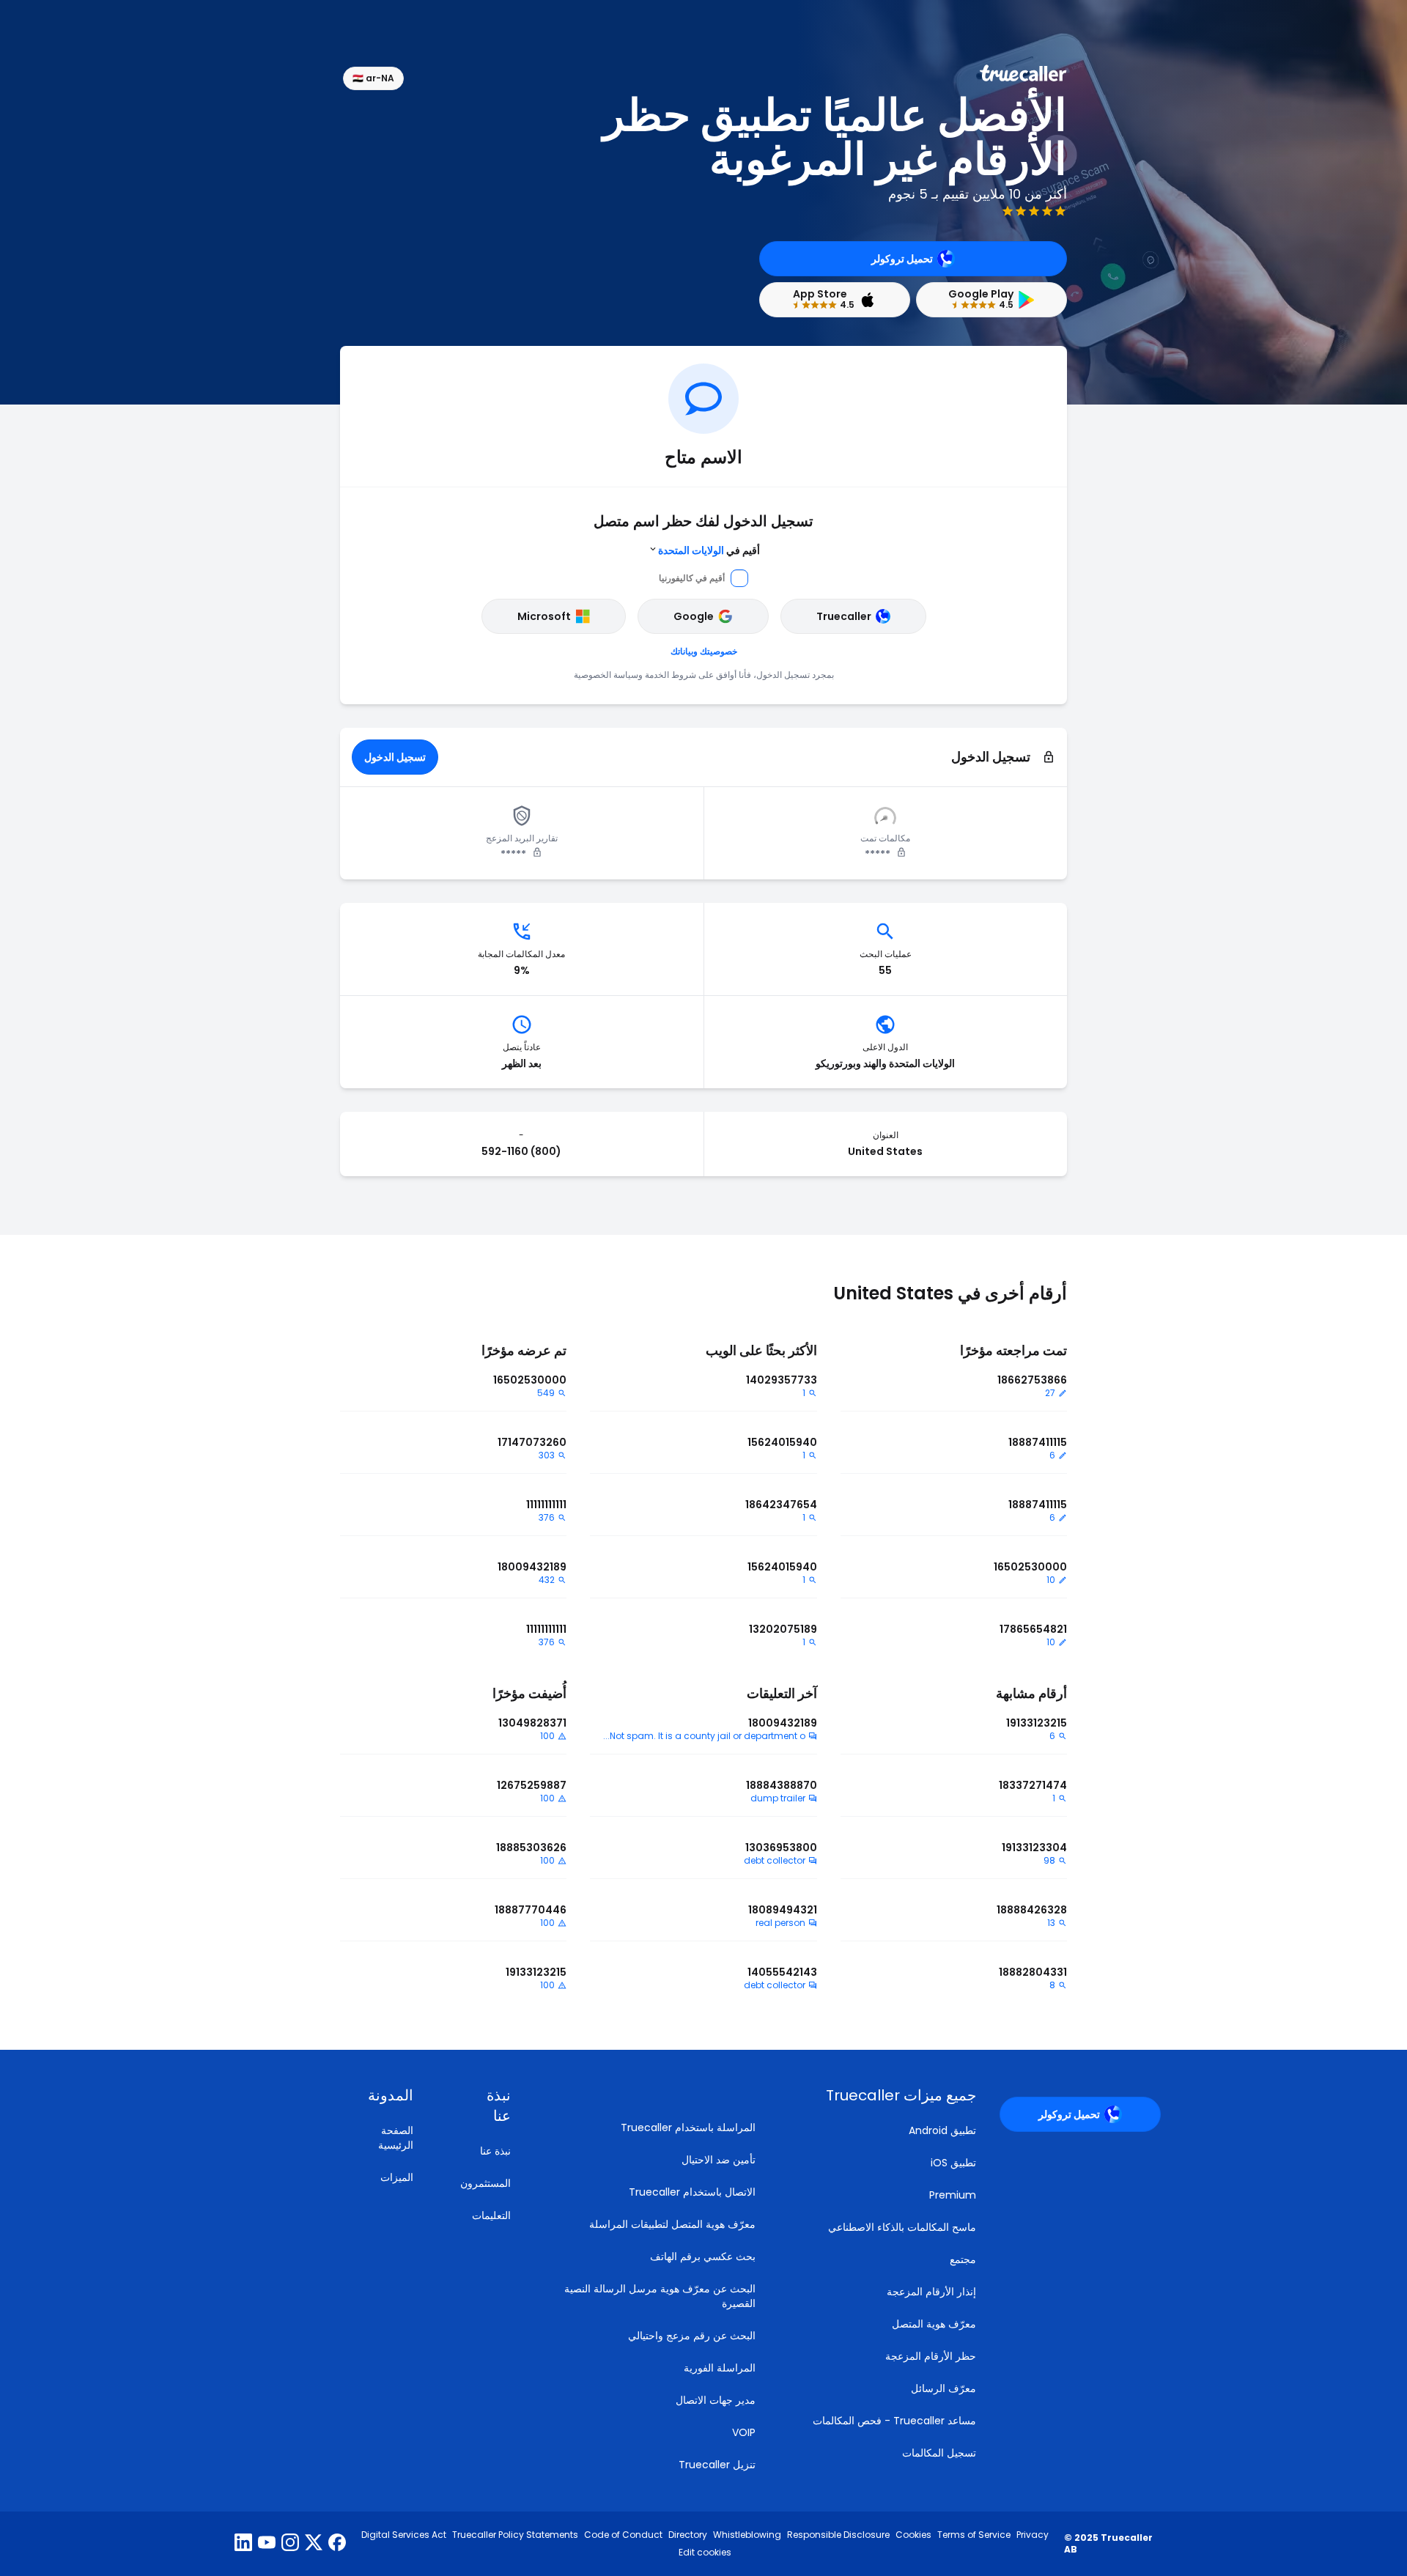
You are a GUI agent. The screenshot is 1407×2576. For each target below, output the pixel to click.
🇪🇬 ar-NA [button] (373, 78)
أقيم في (709, 550)
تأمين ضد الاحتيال (719, 2160)
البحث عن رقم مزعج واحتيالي (692, 2336)
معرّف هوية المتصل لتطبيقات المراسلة (672, 2224)
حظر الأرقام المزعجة (931, 2356)
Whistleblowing (747, 2535)
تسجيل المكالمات (939, 2453)
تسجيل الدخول (395, 757)
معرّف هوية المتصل (934, 2324)
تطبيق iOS (953, 2163)
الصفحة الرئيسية (396, 2138)
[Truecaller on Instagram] (290, 2544)
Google (694, 616)
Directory (688, 2535)
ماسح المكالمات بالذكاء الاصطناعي (902, 2227)
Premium (953, 2195)
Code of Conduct (623, 2535)
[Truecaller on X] (314, 2544)
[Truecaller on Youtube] (267, 2544)
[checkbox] (480, 2106)
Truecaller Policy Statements (515, 2535)
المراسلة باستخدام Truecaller (688, 2127)
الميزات (397, 2177)
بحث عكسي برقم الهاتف (703, 2256)
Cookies (913, 2535)
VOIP (744, 2432)
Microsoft (544, 616)
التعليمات (491, 2215)
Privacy (1033, 2535)
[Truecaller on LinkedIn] (243, 2544)
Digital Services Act (404, 2535)
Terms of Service (974, 2535)
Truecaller (844, 616)
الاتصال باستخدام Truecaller (692, 2192)
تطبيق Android (942, 2130)
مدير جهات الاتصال (716, 2400)
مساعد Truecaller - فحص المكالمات (894, 2421)
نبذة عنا (495, 2151)
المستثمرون (485, 2183)
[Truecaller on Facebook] (337, 2544)
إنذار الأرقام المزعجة (931, 2292)
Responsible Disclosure (838, 2535)
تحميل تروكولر (902, 259)
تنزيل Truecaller (717, 2465)
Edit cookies (705, 2553)
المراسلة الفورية (720, 2368)
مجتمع (963, 2259)
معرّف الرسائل (943, 2388)
